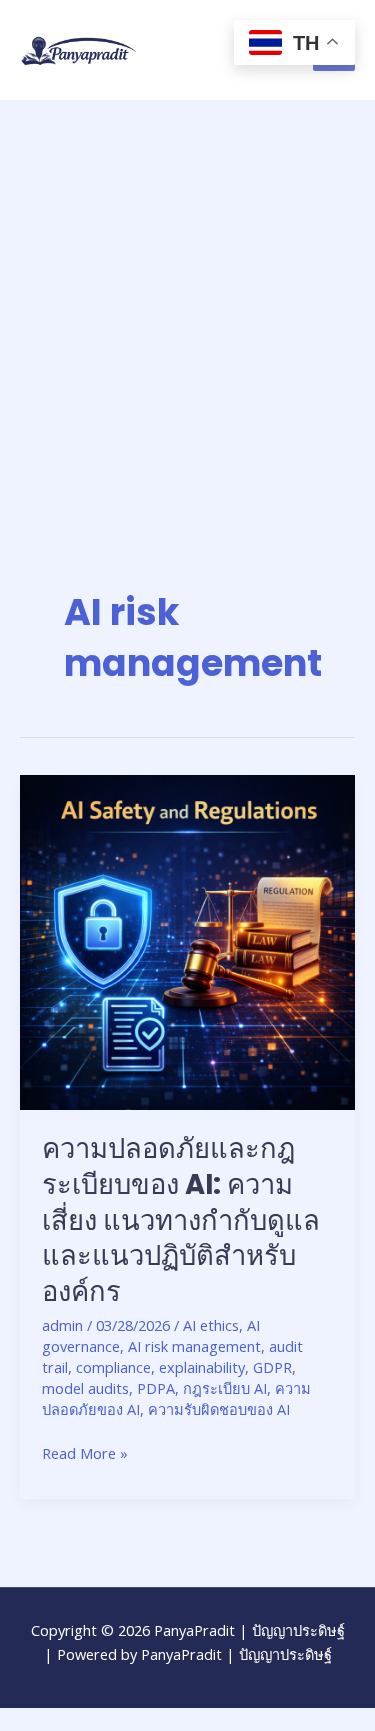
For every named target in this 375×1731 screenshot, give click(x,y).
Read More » (85, 1452)
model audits (85, 1388)
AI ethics (211, 1325)
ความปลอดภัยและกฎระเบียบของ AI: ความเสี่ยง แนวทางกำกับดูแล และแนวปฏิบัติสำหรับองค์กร (181, 1219)
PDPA (156, 1388)
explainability (202, 1367)
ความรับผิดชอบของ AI (219, 1409)
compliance (113, 1367)
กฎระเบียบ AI (225, 1388)
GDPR (272, 1367)
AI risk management (194, 1346)
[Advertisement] (187, 297)
